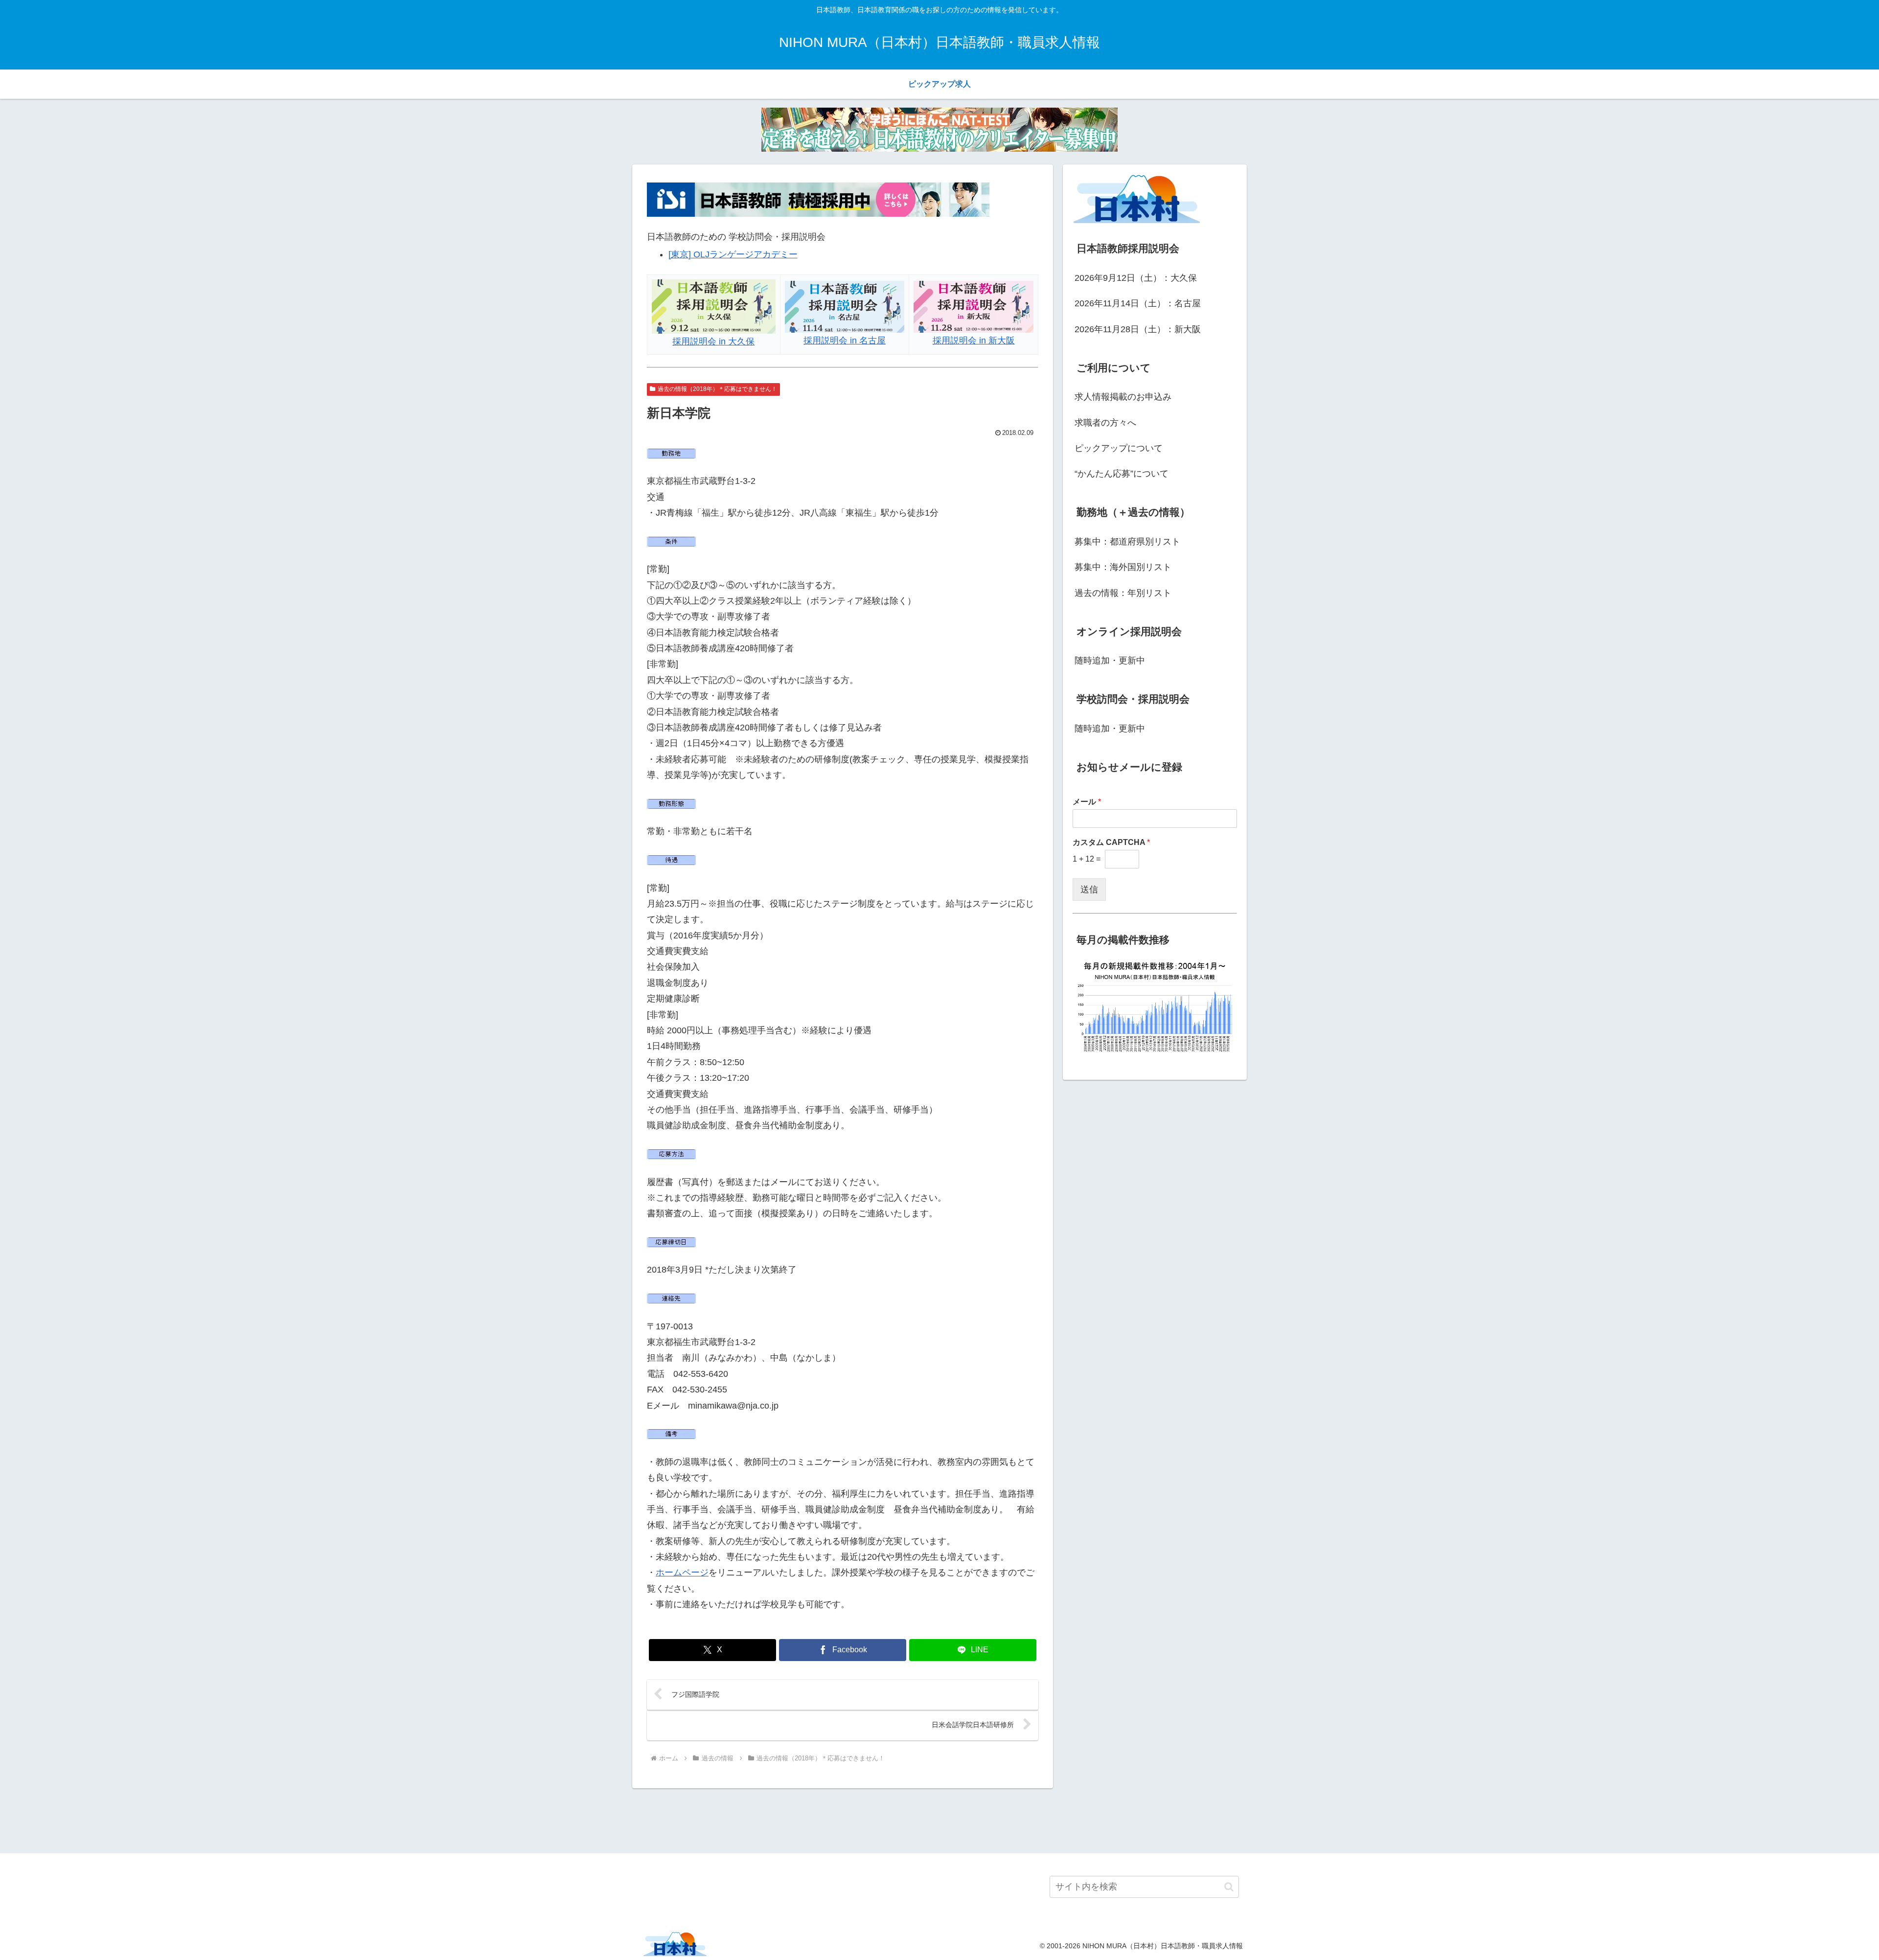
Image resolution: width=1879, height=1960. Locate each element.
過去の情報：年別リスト (1123, 593)
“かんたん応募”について (1122, 474)
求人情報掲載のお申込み (1123, 397)
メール (1087, 802)
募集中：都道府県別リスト (1127, 542)
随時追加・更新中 (1110, 661)
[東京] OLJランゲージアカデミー (733, 254)
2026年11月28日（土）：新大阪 (1138, 329)
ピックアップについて (1119, 448)
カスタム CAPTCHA (1111, 842)
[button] (1229, 1887)
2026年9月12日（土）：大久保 (1136, 278)
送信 (1089, 889)
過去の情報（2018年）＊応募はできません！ (717, 389)
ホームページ (682, 1573)
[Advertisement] (939, 1819)
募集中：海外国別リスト (1123, 567)
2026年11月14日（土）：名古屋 (1138, 303)
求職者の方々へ (1105, 423)
